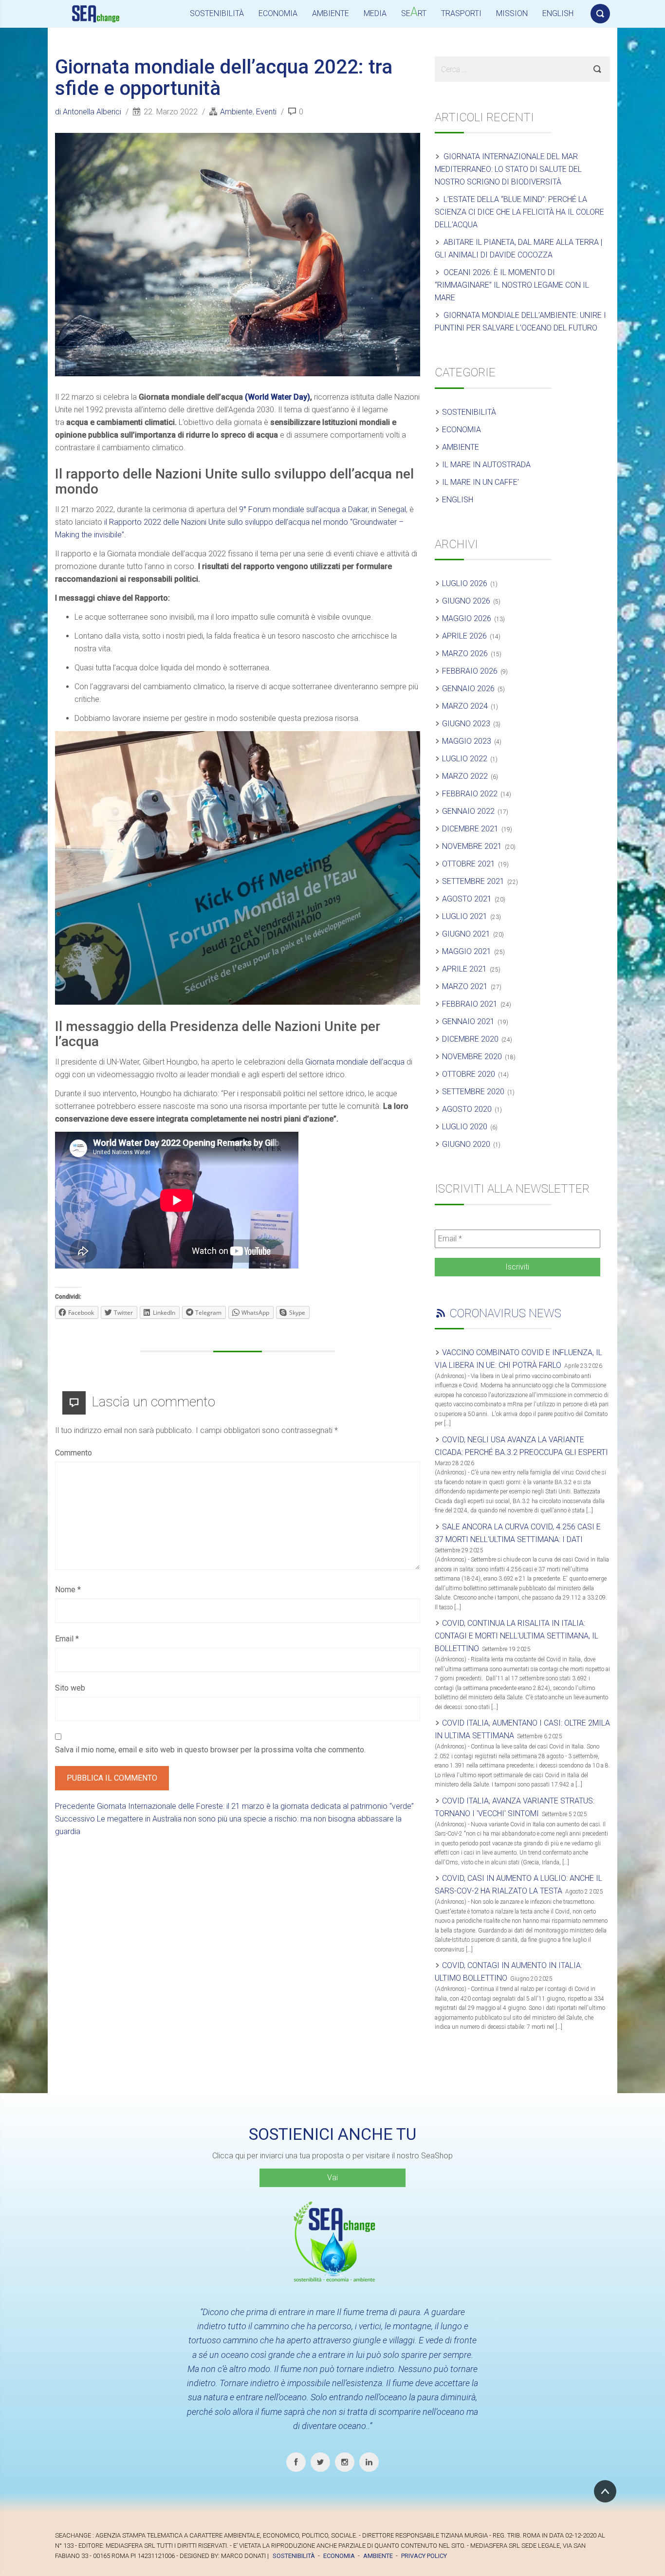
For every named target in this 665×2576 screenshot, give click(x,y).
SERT (414, 12)
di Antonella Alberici (89, 112)
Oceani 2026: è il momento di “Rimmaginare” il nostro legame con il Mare (512, 285)
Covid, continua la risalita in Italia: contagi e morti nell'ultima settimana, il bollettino (517, 1636)
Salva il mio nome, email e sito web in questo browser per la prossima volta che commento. (210, 1750)
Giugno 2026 (466, 601)
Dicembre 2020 (470, 1039)
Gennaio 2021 (468, 1021)
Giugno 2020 (466, 1144)
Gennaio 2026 (468, 689)
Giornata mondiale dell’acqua (355, 1062)
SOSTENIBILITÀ (217, 13)
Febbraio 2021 (470, 1004)
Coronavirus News (505, 1313)
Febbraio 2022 (470, 794)
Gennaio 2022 (468, 811)
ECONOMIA (278, 13)
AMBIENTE (331, 13)
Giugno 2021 (466, 934)
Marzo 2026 (465, 653)
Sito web (70, 1688)
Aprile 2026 (464, 636)
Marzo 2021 (465, 986)
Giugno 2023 (466, 724)
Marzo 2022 (465, 776)
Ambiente (236, 112)
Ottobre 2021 (469, 864)
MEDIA (375, 13)
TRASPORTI (461, 13)
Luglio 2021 (465, 916)
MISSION (512, 13)
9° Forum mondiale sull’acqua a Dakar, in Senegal (323, 509)
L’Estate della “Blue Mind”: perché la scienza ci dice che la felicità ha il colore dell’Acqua (519, 212)
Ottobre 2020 (469, 1074)
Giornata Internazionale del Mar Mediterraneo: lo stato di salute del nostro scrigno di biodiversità (508, 169)
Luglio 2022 (465, 759)
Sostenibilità (469, 412)
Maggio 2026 (467, 618)
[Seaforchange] (99, 14)
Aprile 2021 (464, 969)
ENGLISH (558, 13)
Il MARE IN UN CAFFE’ (480, 482)
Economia (462, 430)
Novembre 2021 (472, 846)
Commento (74, 1453)
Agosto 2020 (467, 1109)
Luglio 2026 (465, 583)
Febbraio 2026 (470, 671)
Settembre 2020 (473, 1092)
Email (67, 1639)
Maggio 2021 (467, 951)
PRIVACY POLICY (424, 2556)
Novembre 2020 (472, 1057)
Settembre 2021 (473, 881)
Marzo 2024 (465, 706)
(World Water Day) (277, 397)
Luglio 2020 (465, 1127)
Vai (332, 2178)
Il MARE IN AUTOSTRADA (486, 465)
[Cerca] (600, 12)
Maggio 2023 (467, 741)
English (458, 500)
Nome (68, 1590)
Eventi (266, 112)
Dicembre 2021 (470, 829)
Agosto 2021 (467, 899)
